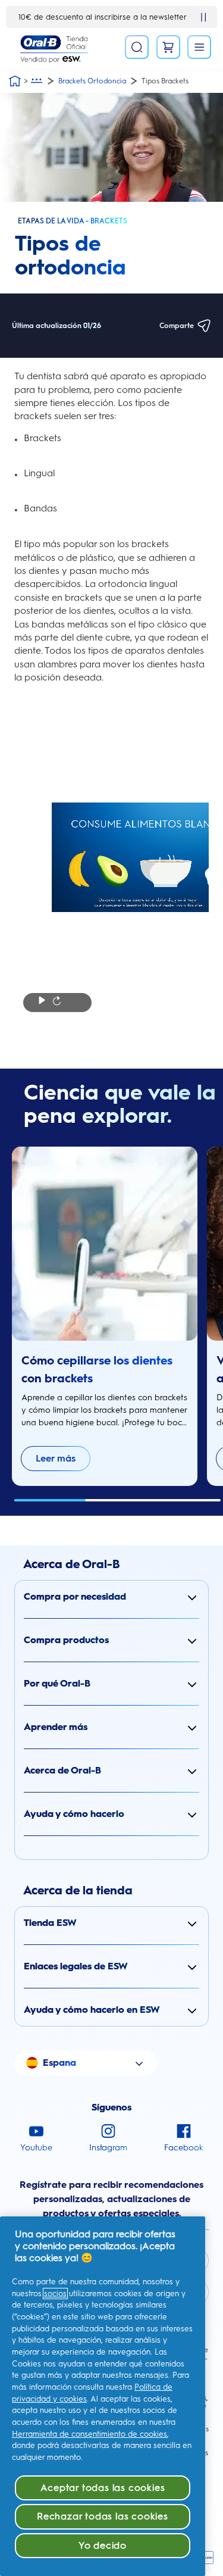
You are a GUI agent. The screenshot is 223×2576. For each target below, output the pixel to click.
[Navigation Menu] (199, 47)
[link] (56, 1459)
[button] (111, 1597)
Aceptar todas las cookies (103, 2488)
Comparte (177, 326)
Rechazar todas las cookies (103, 2516)
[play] (42, 1002)
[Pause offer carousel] (203, 17)
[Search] (137, 47)
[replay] (57, 1002)
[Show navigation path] (37, 81)
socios (55, 2294)
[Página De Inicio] (15, 81)
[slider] (118, 1500)
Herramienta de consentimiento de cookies (89, 2434)
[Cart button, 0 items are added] (168, 47)
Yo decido (103, 2545)
